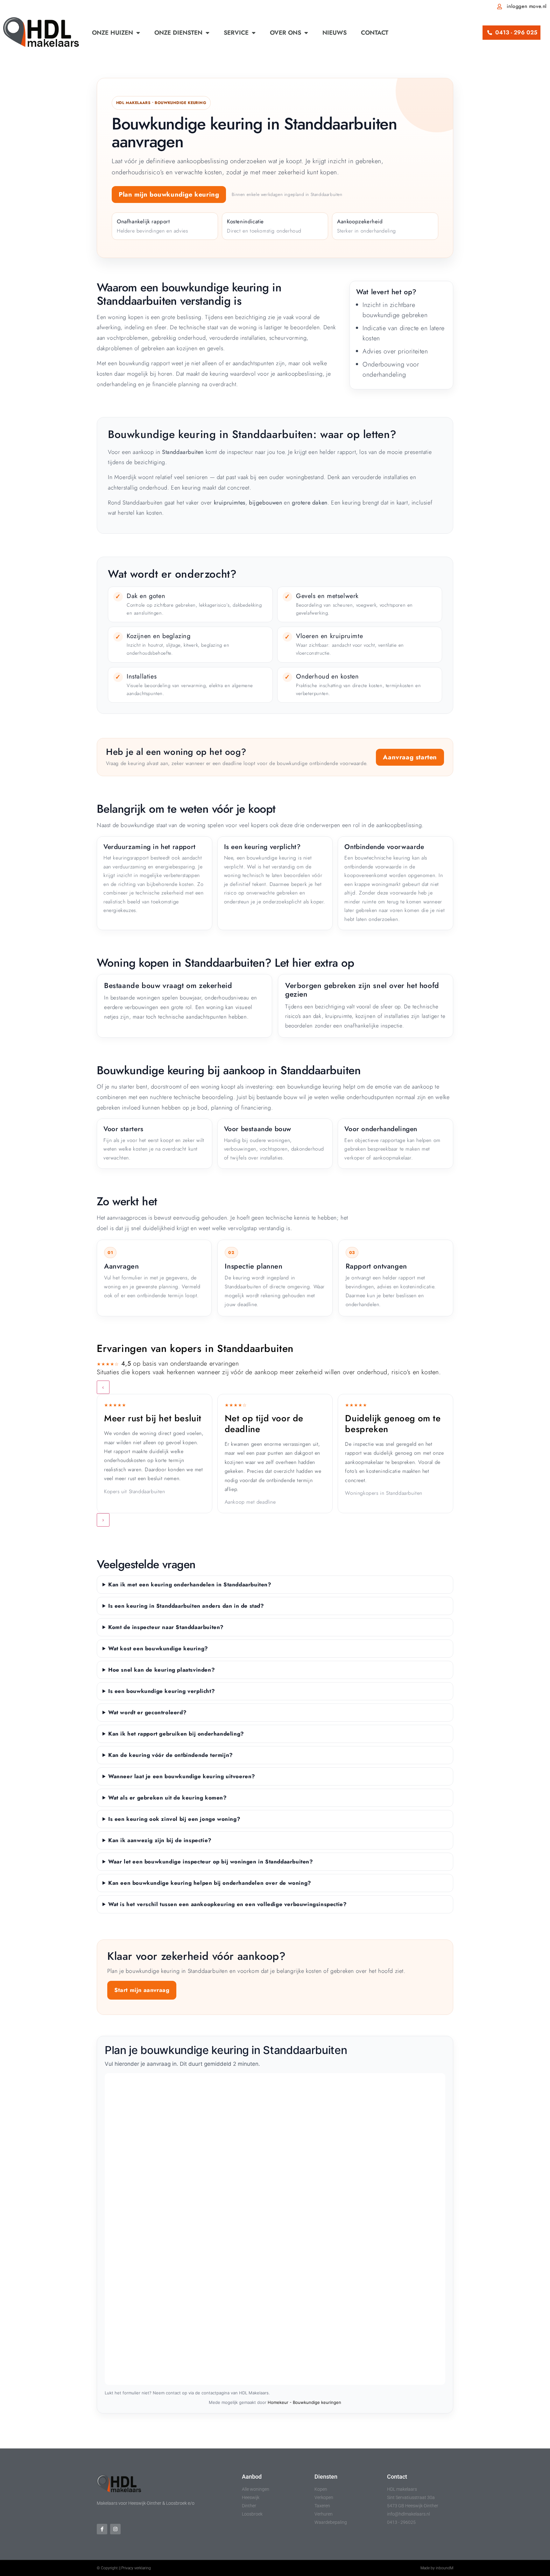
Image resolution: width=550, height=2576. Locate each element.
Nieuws (335, 33)
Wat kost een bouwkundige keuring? (158, 1648)
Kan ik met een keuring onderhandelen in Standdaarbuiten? (190, 1584)
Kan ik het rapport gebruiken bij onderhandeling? (176, 1734)
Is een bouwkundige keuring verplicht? (162, 1691)
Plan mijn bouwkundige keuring (169, 195)
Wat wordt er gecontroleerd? (147, 1712)
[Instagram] (115, 2529)
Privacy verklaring (136, 2568)
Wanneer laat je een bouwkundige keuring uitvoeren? (182, 1776)
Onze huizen (113, 33)
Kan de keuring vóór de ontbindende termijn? (171, 1755)
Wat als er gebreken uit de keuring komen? (168, 1798)
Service (236, 33)
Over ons (286, 33)
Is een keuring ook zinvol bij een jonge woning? (174, 1819)
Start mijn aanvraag (142, 1990)
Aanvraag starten (410, 757)
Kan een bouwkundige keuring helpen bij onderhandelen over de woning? (210, 1883)
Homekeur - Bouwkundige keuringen (304, 2402)
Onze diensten (178, 33)
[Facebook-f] (102, 2529)
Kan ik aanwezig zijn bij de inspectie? (160, 1840)
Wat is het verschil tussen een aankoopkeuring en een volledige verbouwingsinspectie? (227, 1904)
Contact (375, 33)
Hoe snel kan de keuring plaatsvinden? (162, 1670)
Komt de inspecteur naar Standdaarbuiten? (166, 1627)
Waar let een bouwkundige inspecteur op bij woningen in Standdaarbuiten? (211, 1862)
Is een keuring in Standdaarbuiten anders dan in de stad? (186, 1606)
